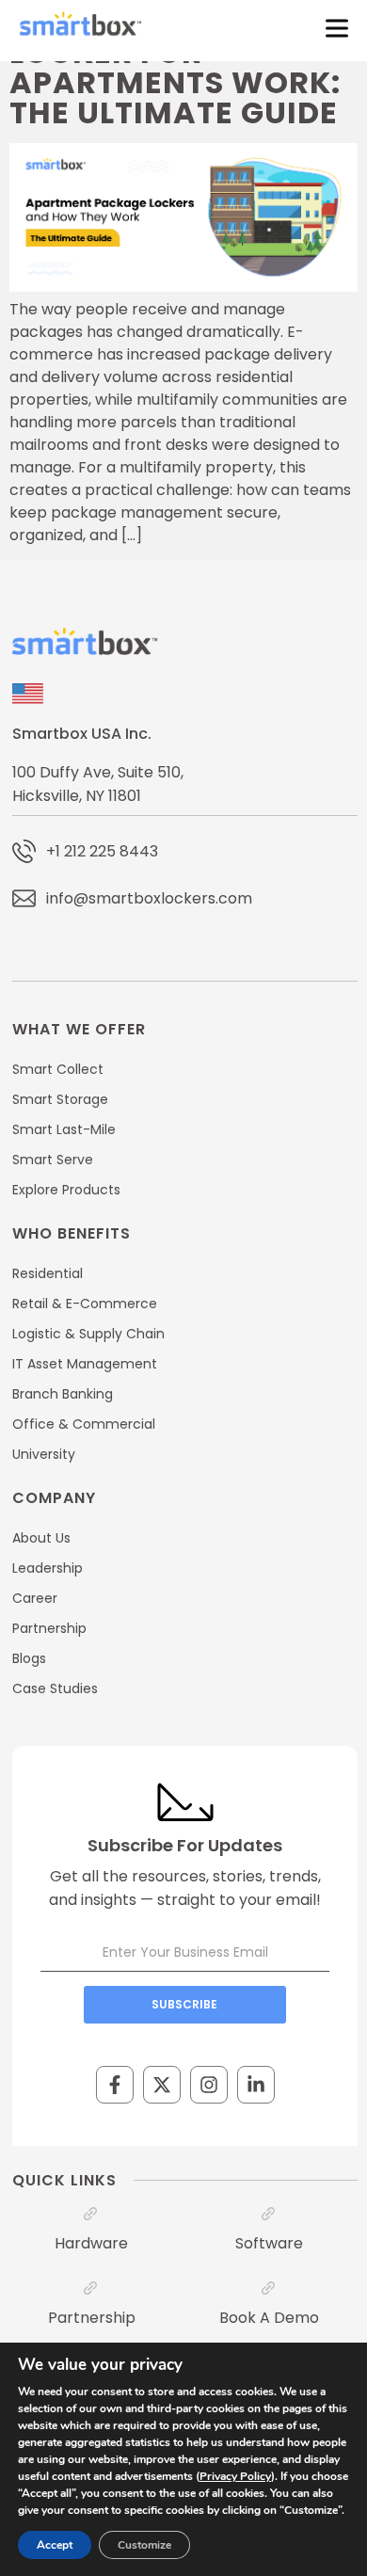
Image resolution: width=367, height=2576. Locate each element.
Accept (55, 2545)
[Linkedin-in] (256, 2085)
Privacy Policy (235, 2476)
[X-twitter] (162, 2085)
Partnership (92, 2318)
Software (269, 2243)
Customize (144, 2545)
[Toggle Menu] (333, 28)
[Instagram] (209, 2085)
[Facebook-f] (115, 2085)
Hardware (91, 2243)
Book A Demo (269, 2318)
